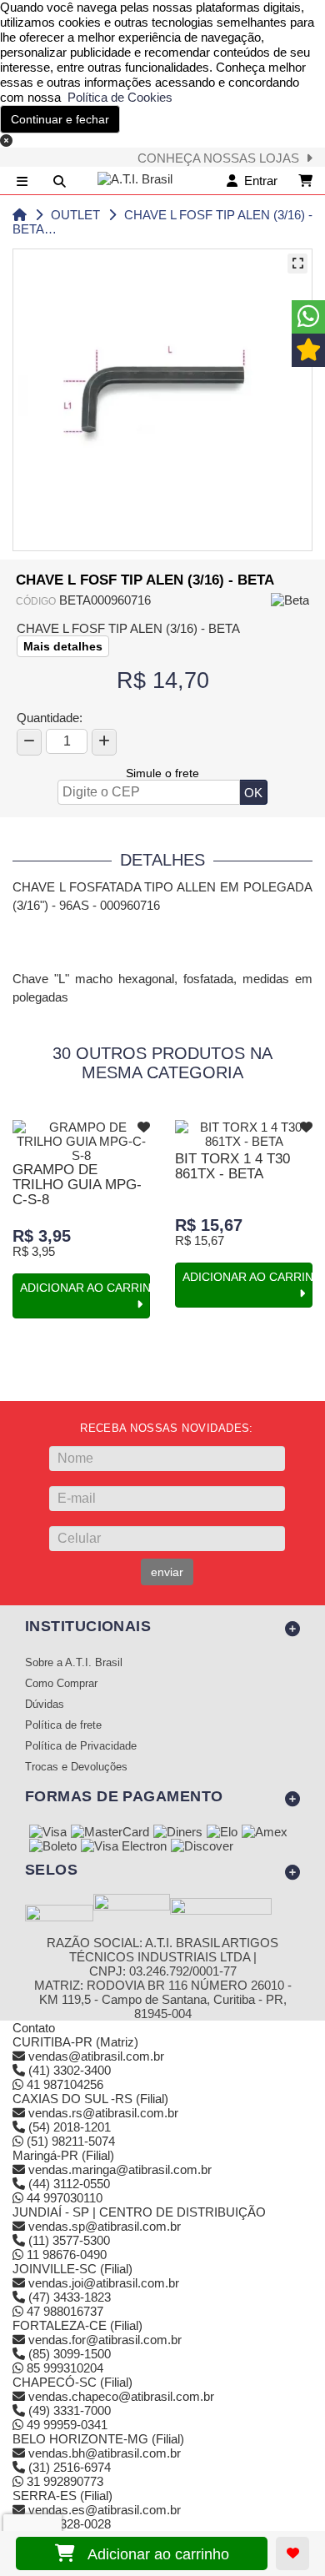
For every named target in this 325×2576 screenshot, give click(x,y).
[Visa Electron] (124, 1847)
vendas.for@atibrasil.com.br (105, 2340)
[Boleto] (53, 1847)
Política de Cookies (117, 97)
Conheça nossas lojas (222, 158)
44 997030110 (63, 2198)
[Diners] (178, 1833)
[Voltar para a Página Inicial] (20, 215)
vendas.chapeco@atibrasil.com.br (121, 2396)
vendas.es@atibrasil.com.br (105, 2510)
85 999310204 (63, 2368)
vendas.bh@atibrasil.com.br (105, 2453)
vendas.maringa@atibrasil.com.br (120, 2169)
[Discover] (202, 1847)
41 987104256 (63, 2084)
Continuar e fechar (60, 119)
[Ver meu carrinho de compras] (305, 181)
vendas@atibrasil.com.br (96, 2056)
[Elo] (222, 1833)
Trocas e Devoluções (76, 1767)
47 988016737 (63, 2311)
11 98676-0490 (65, 2255)
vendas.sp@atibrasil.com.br (105, 2226)
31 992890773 (63, 2481)
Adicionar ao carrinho (152, 2554)
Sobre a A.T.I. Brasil (74, 1663)
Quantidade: (50, 718)
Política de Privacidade (81, 1746)
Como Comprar (61, 1684)
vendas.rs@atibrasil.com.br (103, 2113)
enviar (167, 1572)
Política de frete (63, 1725)
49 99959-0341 (65, 2425)
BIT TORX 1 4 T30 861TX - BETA (232, 1166)
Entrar (257, 181)
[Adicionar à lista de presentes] (292, 2553)
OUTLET (75, 215)
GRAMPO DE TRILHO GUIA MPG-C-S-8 (77, 1185)
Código (36, 601)
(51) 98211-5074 (69, 2141)
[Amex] (265, 1833)
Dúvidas (45, 1705)
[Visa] (48, 1833)
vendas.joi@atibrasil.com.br (104, 2283)
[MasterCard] (110, 1833)
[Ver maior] (297, 264)
